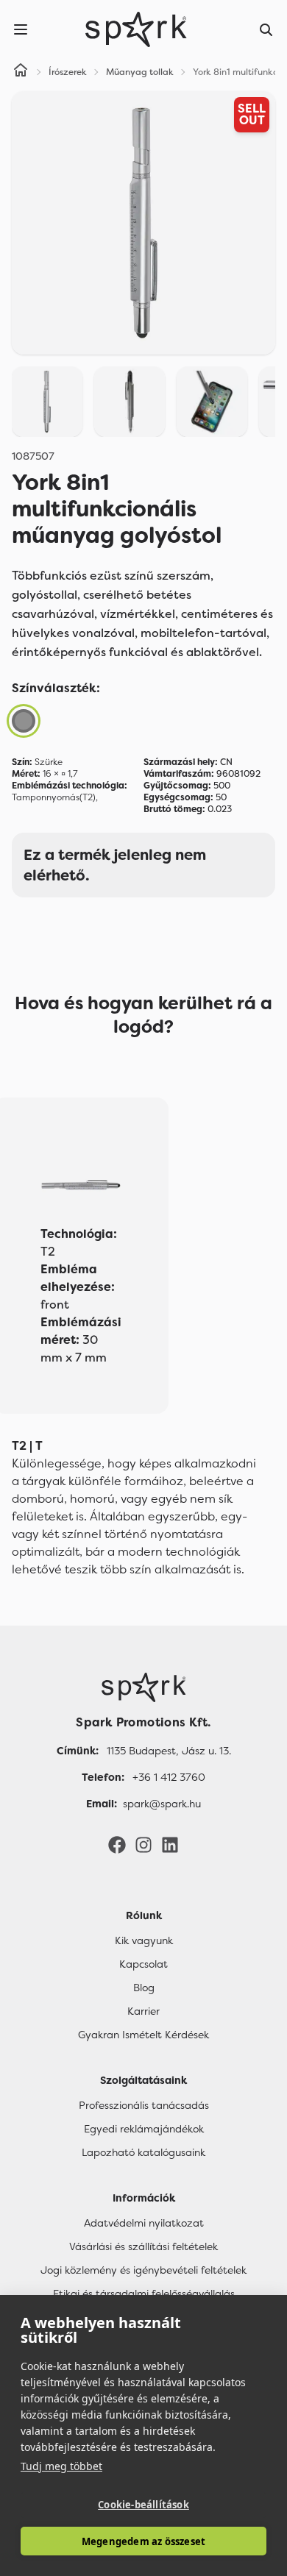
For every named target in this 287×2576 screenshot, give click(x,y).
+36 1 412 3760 (169, 1777)
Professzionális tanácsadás (144, 2105)
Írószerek (68, 72)
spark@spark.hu (162, 1804)
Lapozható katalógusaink (143, 2152)
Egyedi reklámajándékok (144, 2129)
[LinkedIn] (170, 1844)
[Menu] (21, 29)
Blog (144, 1988)
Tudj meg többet (61, 2466)
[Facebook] (117, 1844)
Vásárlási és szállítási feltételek (143, 2246)
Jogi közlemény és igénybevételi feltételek (143, 2270)
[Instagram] (143, 1844)
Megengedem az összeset (143, 2541)
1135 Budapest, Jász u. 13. (169, 1751)
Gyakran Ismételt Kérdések (143, 2035)
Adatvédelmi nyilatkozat (144, 2223)
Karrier (143, 2011)
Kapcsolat (143, 1964)
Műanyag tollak (140, 72)
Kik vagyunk (144, 1940)
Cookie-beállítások (143, 2505)
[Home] (21, 72)
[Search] (266, 29)
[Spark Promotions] (136, 29)
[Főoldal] (143, 1687)
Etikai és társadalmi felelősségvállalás (144, 2294)
